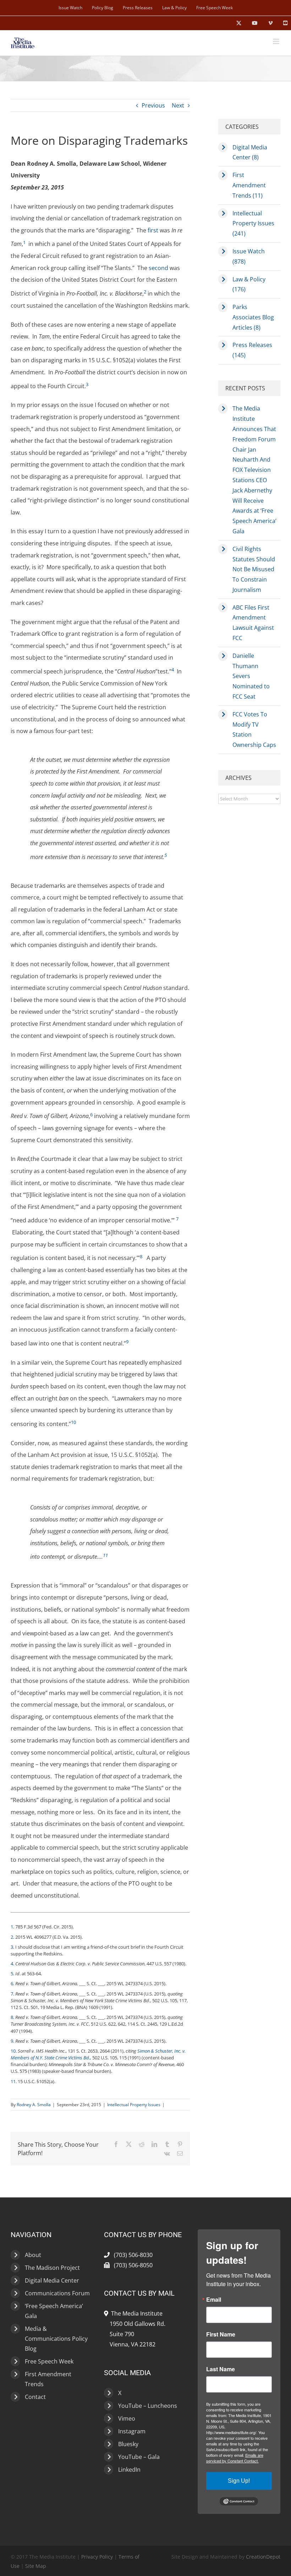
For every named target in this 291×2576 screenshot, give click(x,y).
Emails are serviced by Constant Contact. (235, 2458)
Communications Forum (57, 2293)
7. (12, 1994)
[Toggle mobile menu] (277, 41)
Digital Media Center (52, 2280)
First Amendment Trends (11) (249, 185)
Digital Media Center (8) (250, 152)
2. (12, 1937)
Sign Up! (239, 2481)
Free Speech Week (49, 2361)
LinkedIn (129, 2470)
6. (12, 1983)
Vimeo (127, 2418)
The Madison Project (52, 2268)
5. (12, 1974)
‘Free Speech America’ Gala (54, 2311)
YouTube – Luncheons (148, 2406)
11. (14, 2081)
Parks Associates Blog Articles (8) (253, 317)
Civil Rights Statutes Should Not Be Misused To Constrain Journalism (254, 569)
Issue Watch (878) (249, 256)
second (158, 268)
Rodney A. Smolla (34, 2105)
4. (12, 1964)
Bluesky (128, 2444)
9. (12, 2041)
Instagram (132, 2431)
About (33, 2255)
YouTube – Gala (139, 2457)
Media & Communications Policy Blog (56, 2339)
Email (214, 2300)
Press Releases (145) (252, 350)
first (153, 230)
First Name (221, 2334)
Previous (153, 105)
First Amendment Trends (48, 2379)
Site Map (36, 2566)
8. (12, 2017)
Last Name (221, 2369)
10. (14, 2051)
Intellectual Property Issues (134, 2105)
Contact (35, 2397)
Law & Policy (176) (249, 284)
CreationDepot (263, 2557)
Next (178, 105)
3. (12, 1947)
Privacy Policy (97, 2557)
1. (12, 1927)
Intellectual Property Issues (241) (253, 224)
